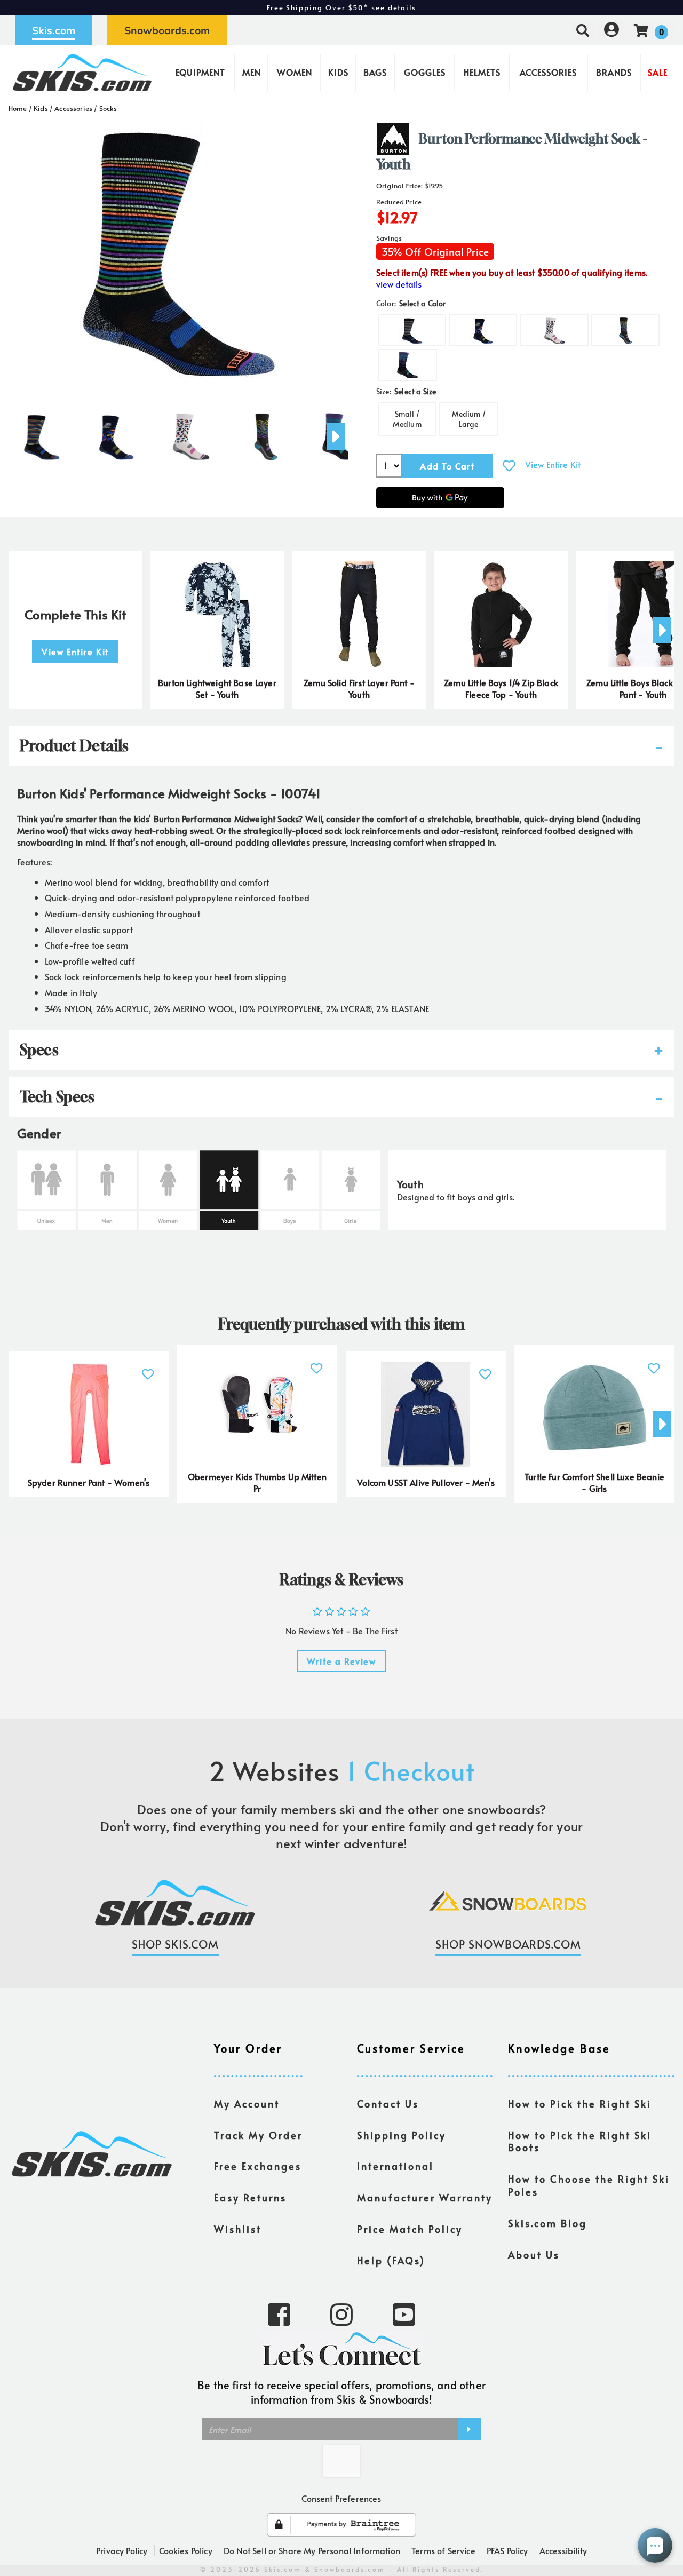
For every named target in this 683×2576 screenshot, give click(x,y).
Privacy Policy (122, 2550)
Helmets (482, 72)
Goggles (425, 72)
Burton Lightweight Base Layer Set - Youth (217, 689)
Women (295, 72)
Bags (375, 72)
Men (252, 72)
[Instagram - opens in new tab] (341, 2313)
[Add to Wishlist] (509, 466)
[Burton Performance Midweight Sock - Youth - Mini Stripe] (42, 432)
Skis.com (54, 30)
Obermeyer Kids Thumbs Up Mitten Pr (257, 1482)
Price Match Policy (410, 2229)
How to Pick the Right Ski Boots (580, 2142)
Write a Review (341, 1661)
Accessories (548, 72)
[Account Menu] (611, 30)
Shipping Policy (402, 2135)
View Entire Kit (553, 464)
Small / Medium (407, 419)
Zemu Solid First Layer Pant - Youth (359, 689)
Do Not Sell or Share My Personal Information (312, 2550)
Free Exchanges (258, 2166)
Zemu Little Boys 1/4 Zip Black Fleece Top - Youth (501, 689)
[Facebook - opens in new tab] (279, 2313)
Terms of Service (443, 2550)
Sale (658, 72)
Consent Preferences (341, 2498)
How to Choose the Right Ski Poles (589, 2185)
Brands (614, 72)
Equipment (200, 72)
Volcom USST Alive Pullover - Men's (426, 1482)
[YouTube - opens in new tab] (404, 2313)
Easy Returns (250, 2198)
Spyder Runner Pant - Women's (89, 1482)
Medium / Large (469, 419)
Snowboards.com (167, 30)
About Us (534, 2255)
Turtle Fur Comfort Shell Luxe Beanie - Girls (594, 1482)
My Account (247, 2104)
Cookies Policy (186, 2550)
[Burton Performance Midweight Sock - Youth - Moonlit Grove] (116, 432)
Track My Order (258, 2135)
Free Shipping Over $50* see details (341, 7)
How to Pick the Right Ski (580, 2104)
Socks (108, 108)
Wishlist (238, 2229)
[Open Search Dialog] (583, 30)
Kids (338, 72)
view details (399, 284)
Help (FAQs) (391, 2261)
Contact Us (388, 2104)
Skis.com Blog (547, 2223)
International (395, 2166)
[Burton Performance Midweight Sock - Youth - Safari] (266, 432)
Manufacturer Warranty (425, 2198)
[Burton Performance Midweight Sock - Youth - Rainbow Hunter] (191, 432)
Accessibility (563, 2550)
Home (18, 108)
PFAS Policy (507, 2550)
